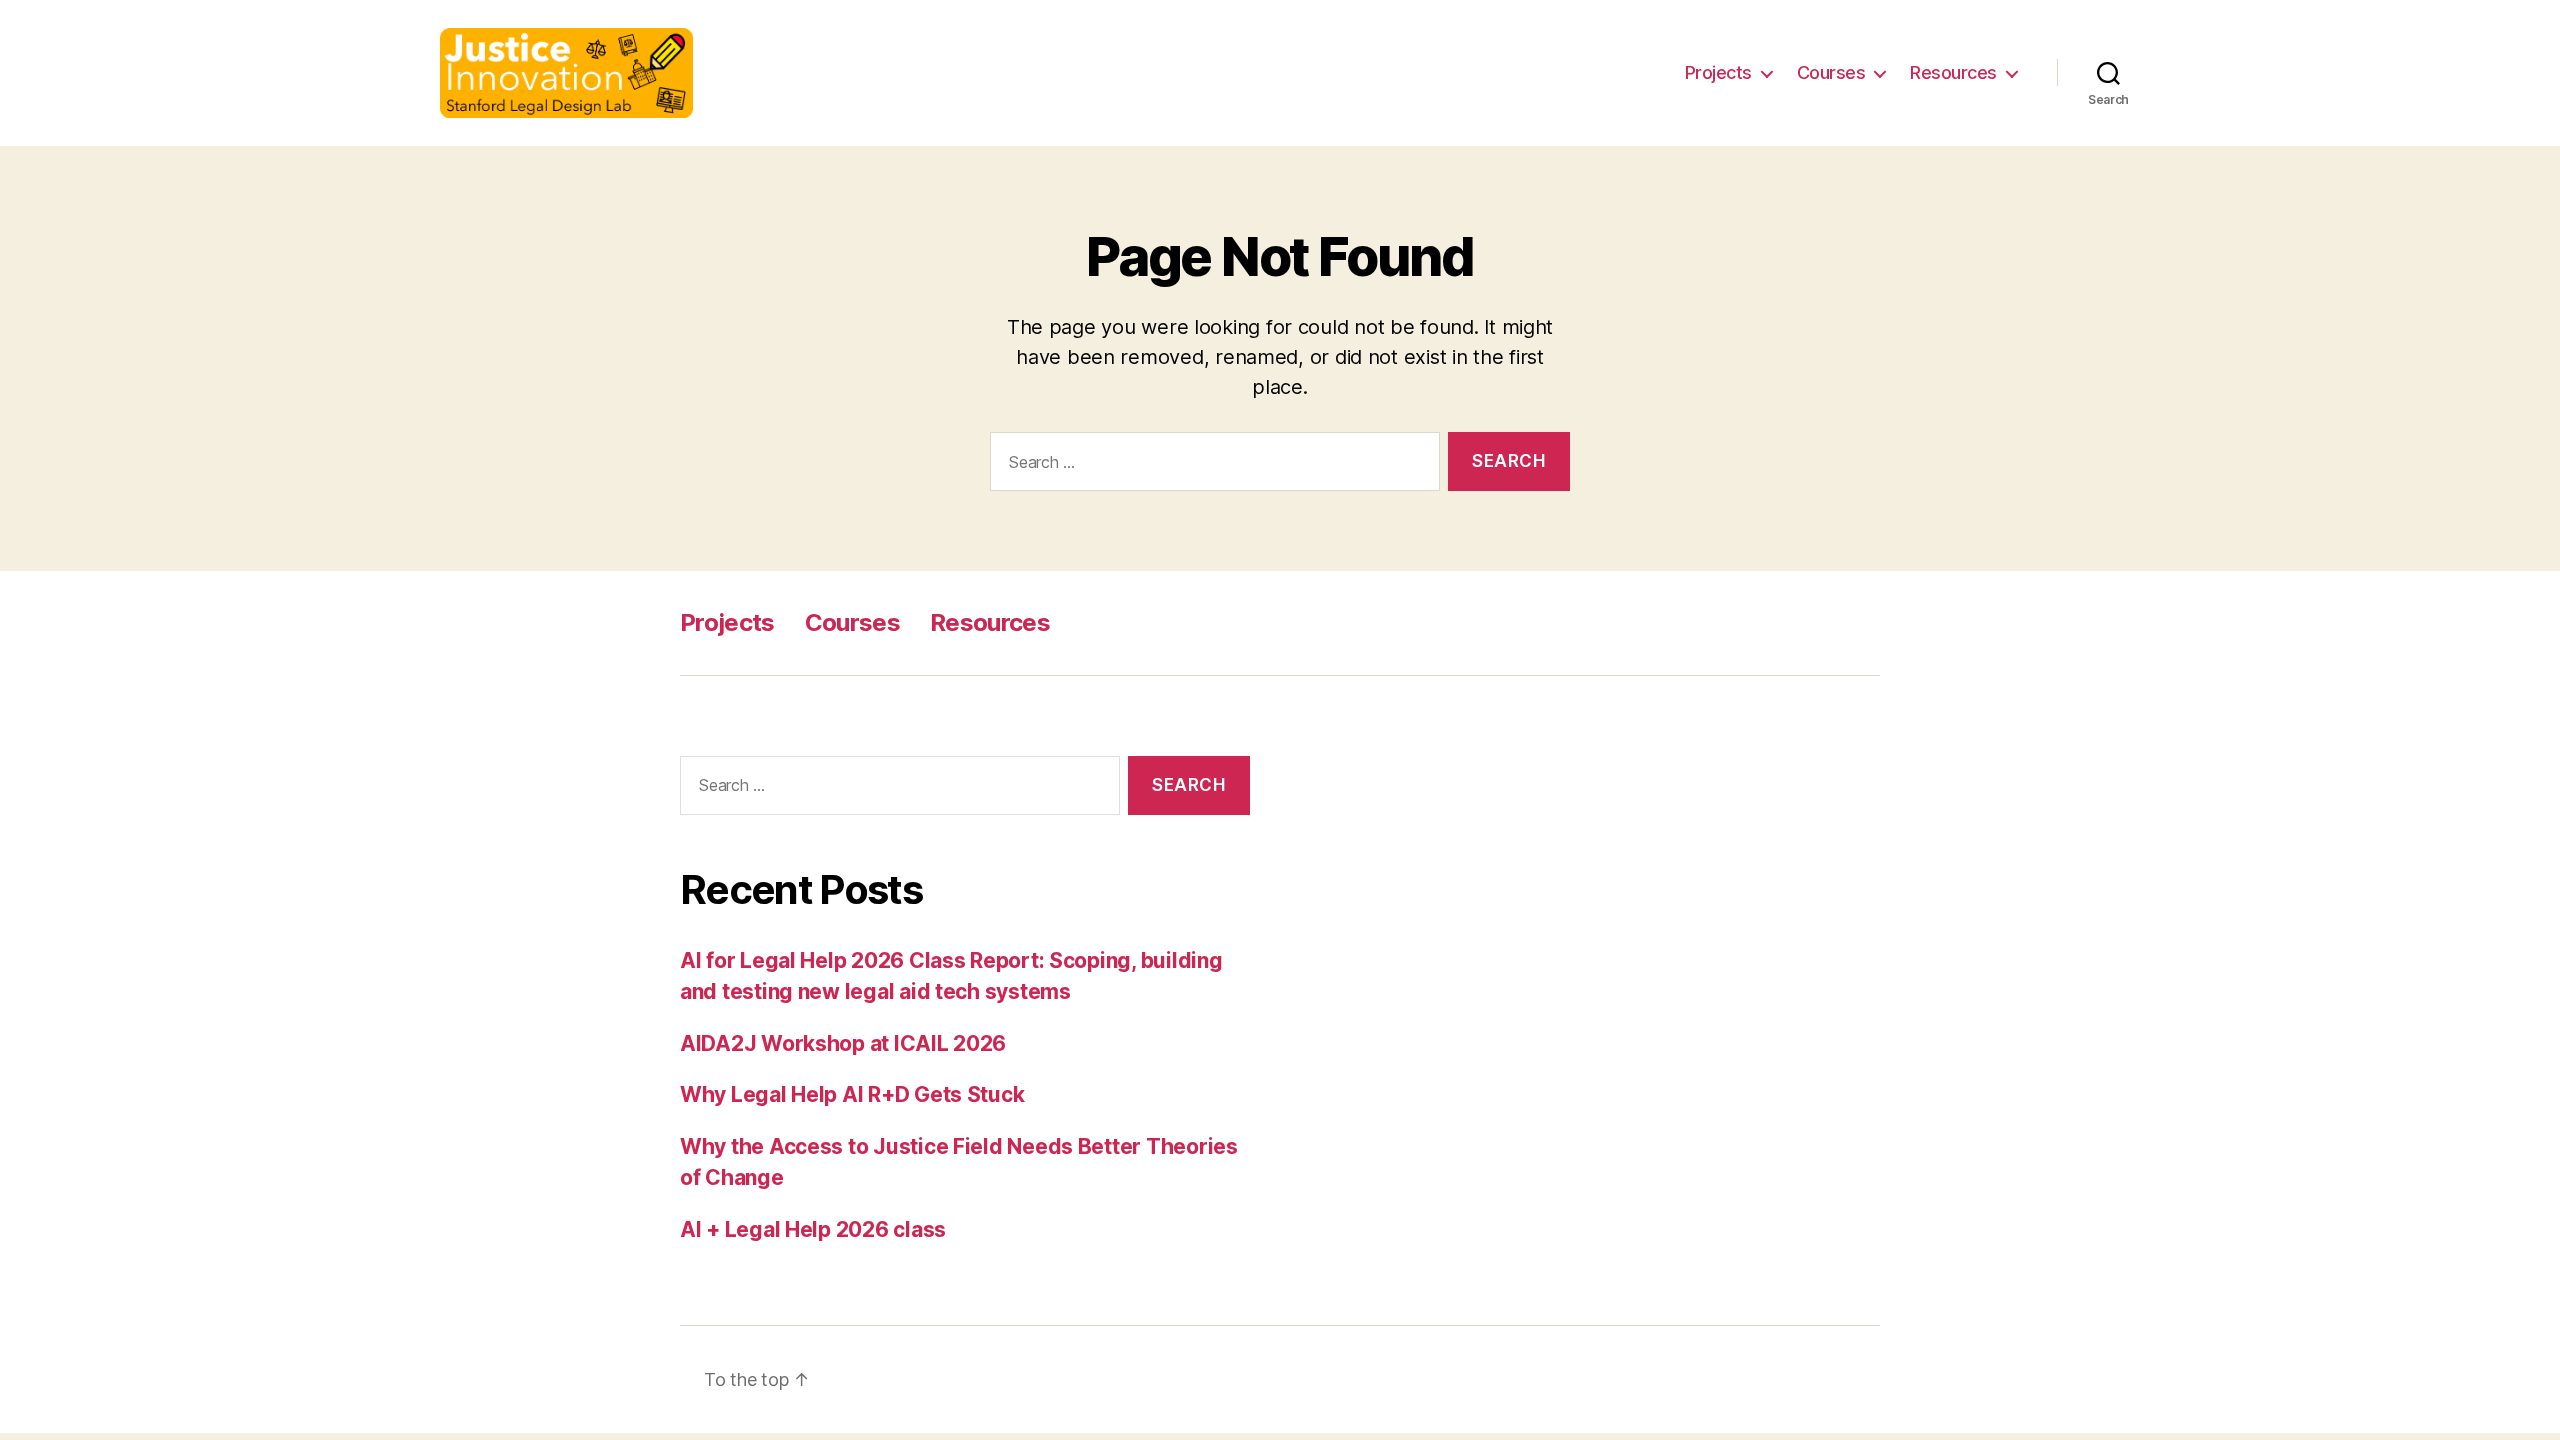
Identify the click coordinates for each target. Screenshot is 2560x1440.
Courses (1831, 72)
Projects (1718, 72)
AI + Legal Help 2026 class (813, 1229)
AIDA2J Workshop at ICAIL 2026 (843, 1043)
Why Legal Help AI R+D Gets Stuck (852, 1094)
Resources (1953, 72)
